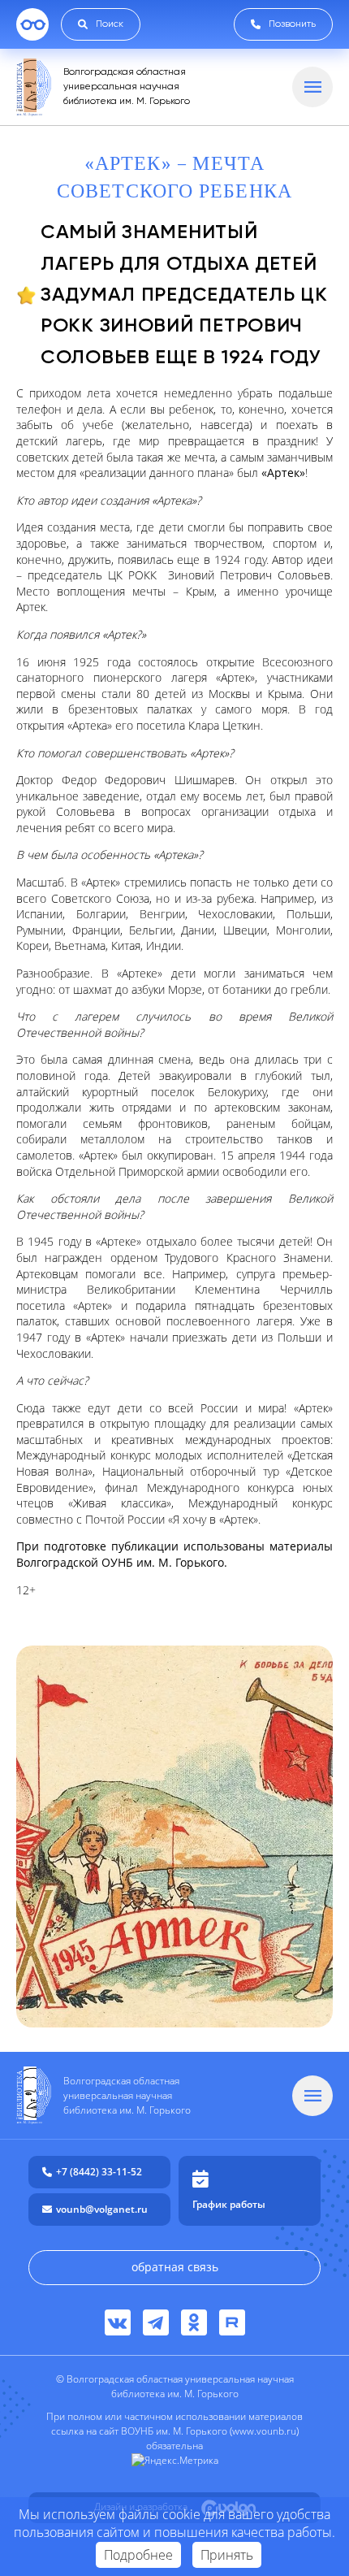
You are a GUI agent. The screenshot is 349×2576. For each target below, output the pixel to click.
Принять (227, 2555)
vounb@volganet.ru (102, 2209)
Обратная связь (175, 2267)
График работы (229, 2204)
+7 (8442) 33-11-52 (99, 2172)
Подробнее (138, 2555)
